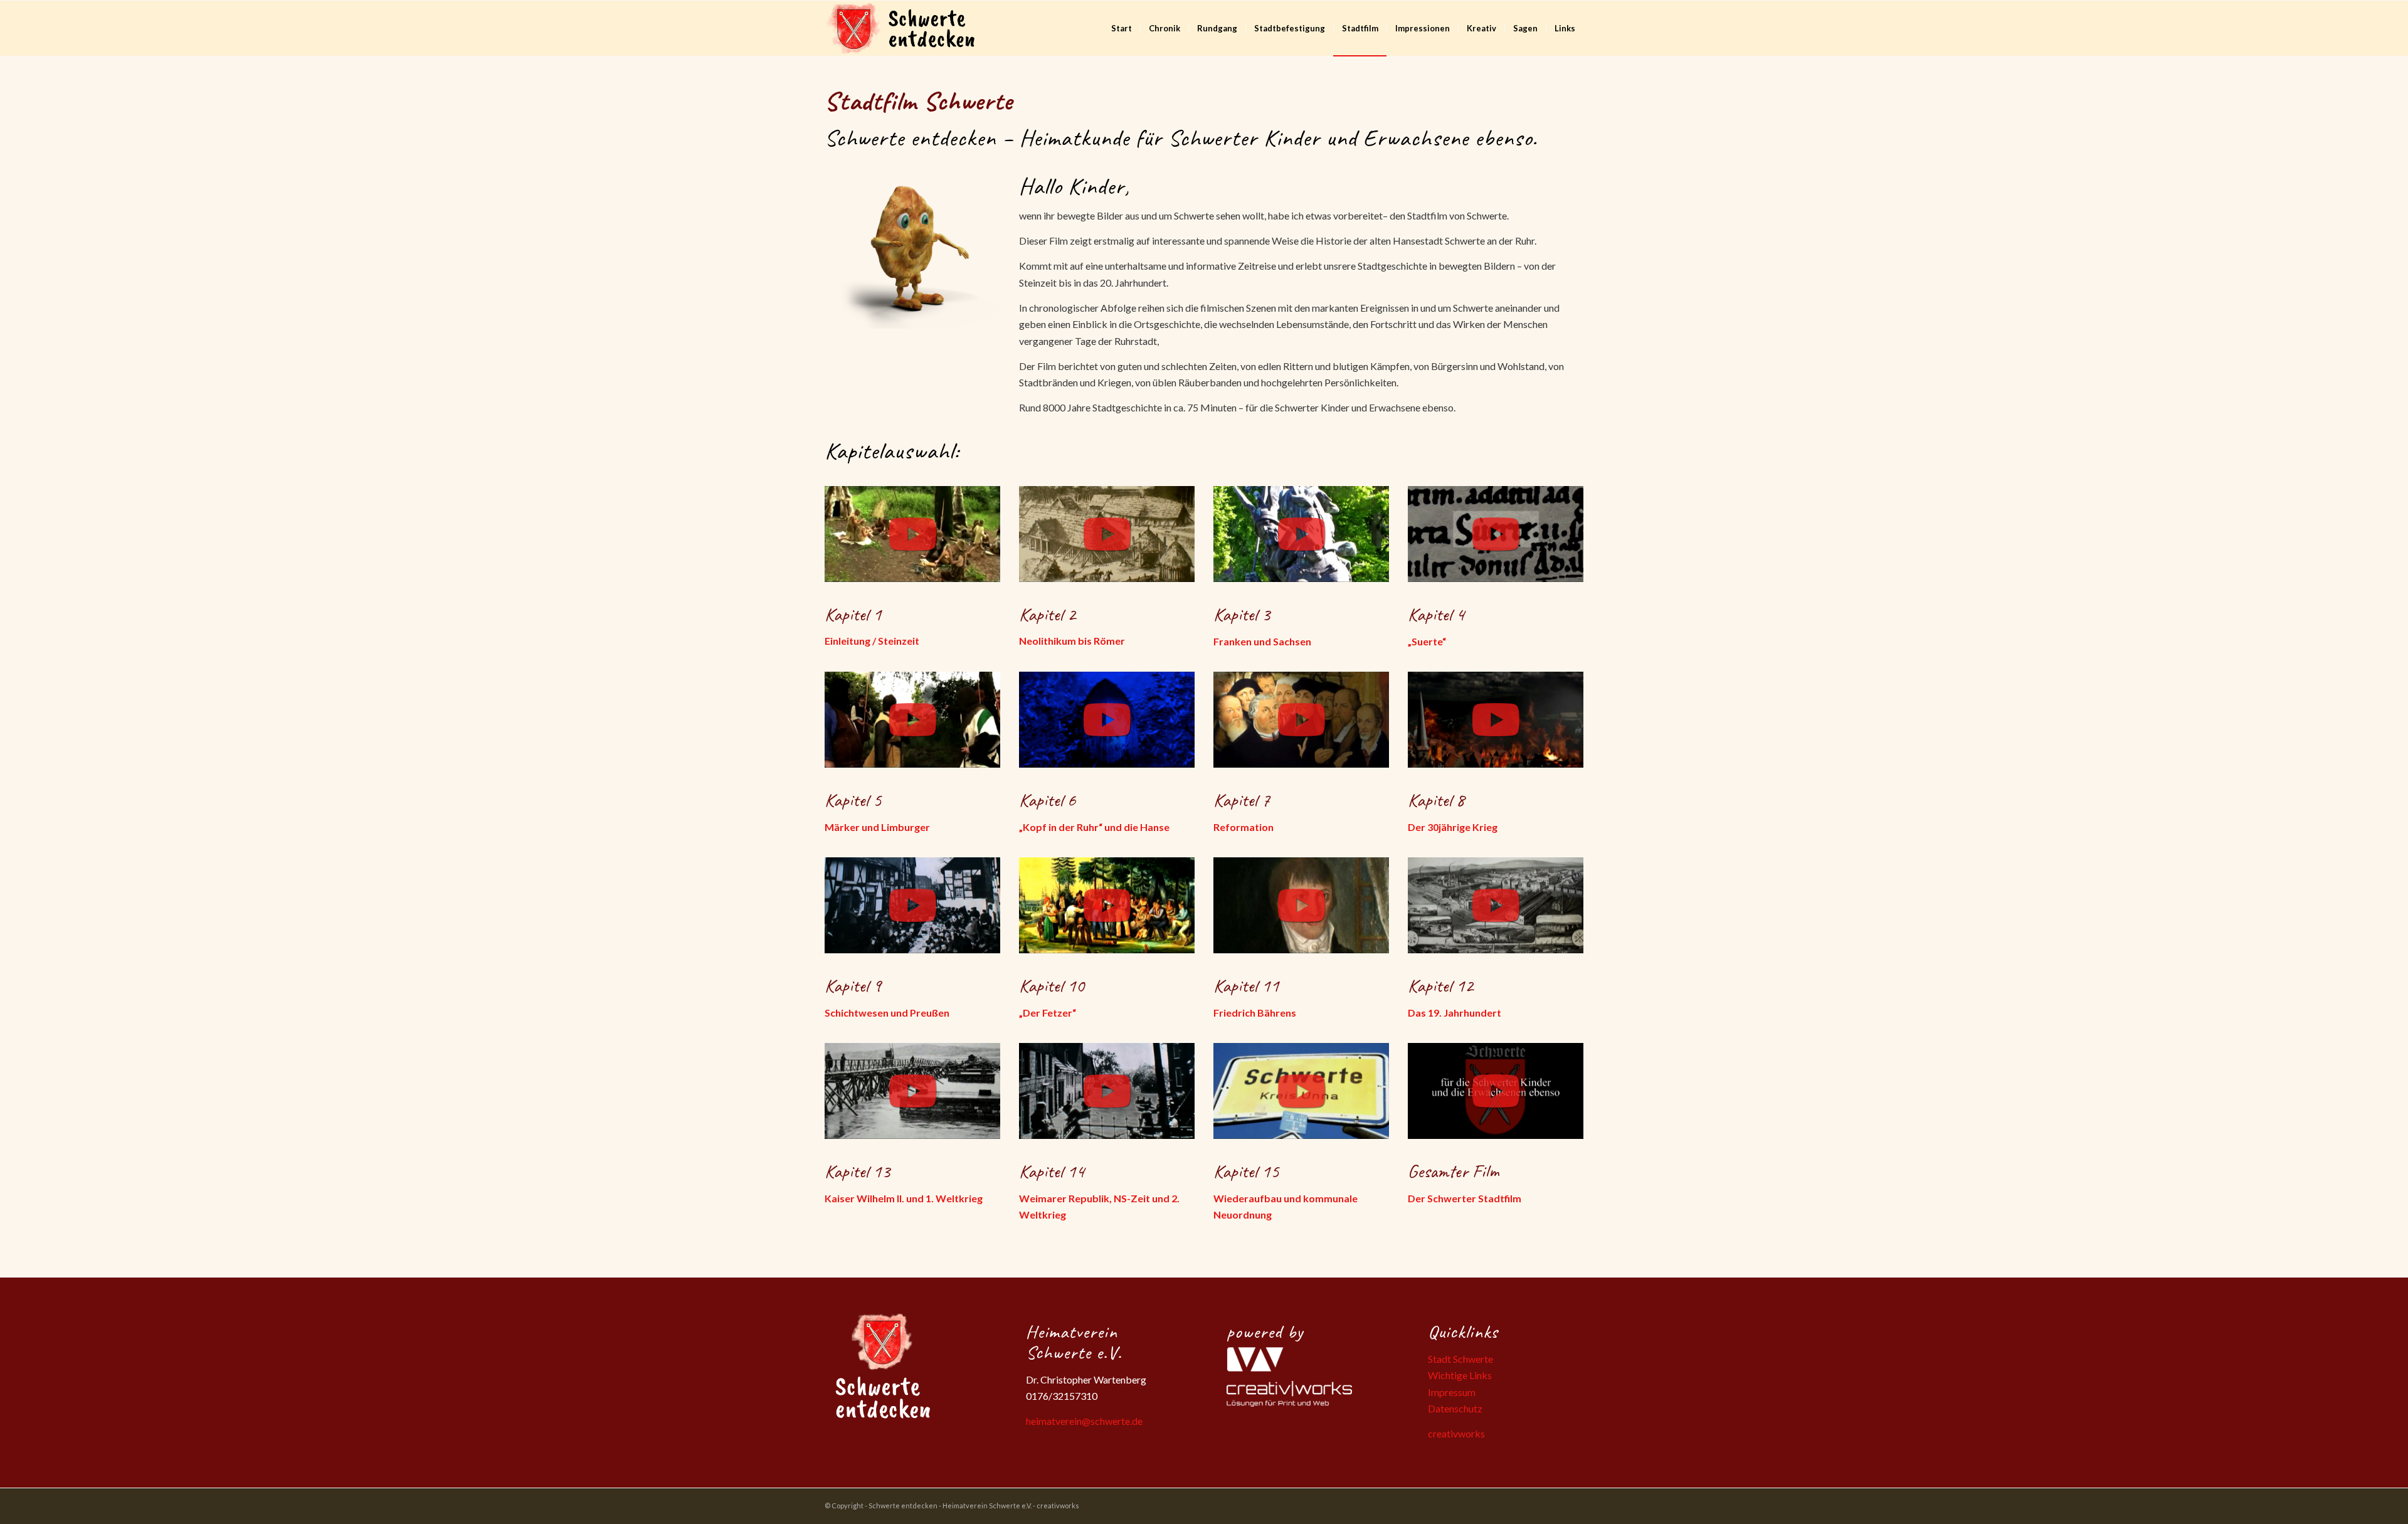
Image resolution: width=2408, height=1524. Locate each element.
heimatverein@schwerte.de (1084, 1421)
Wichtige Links (1460, 1375)
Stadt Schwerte (1460, 1359)
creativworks (1456, 1433)
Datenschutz (1455, 1408)
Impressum (1452, 1392)
